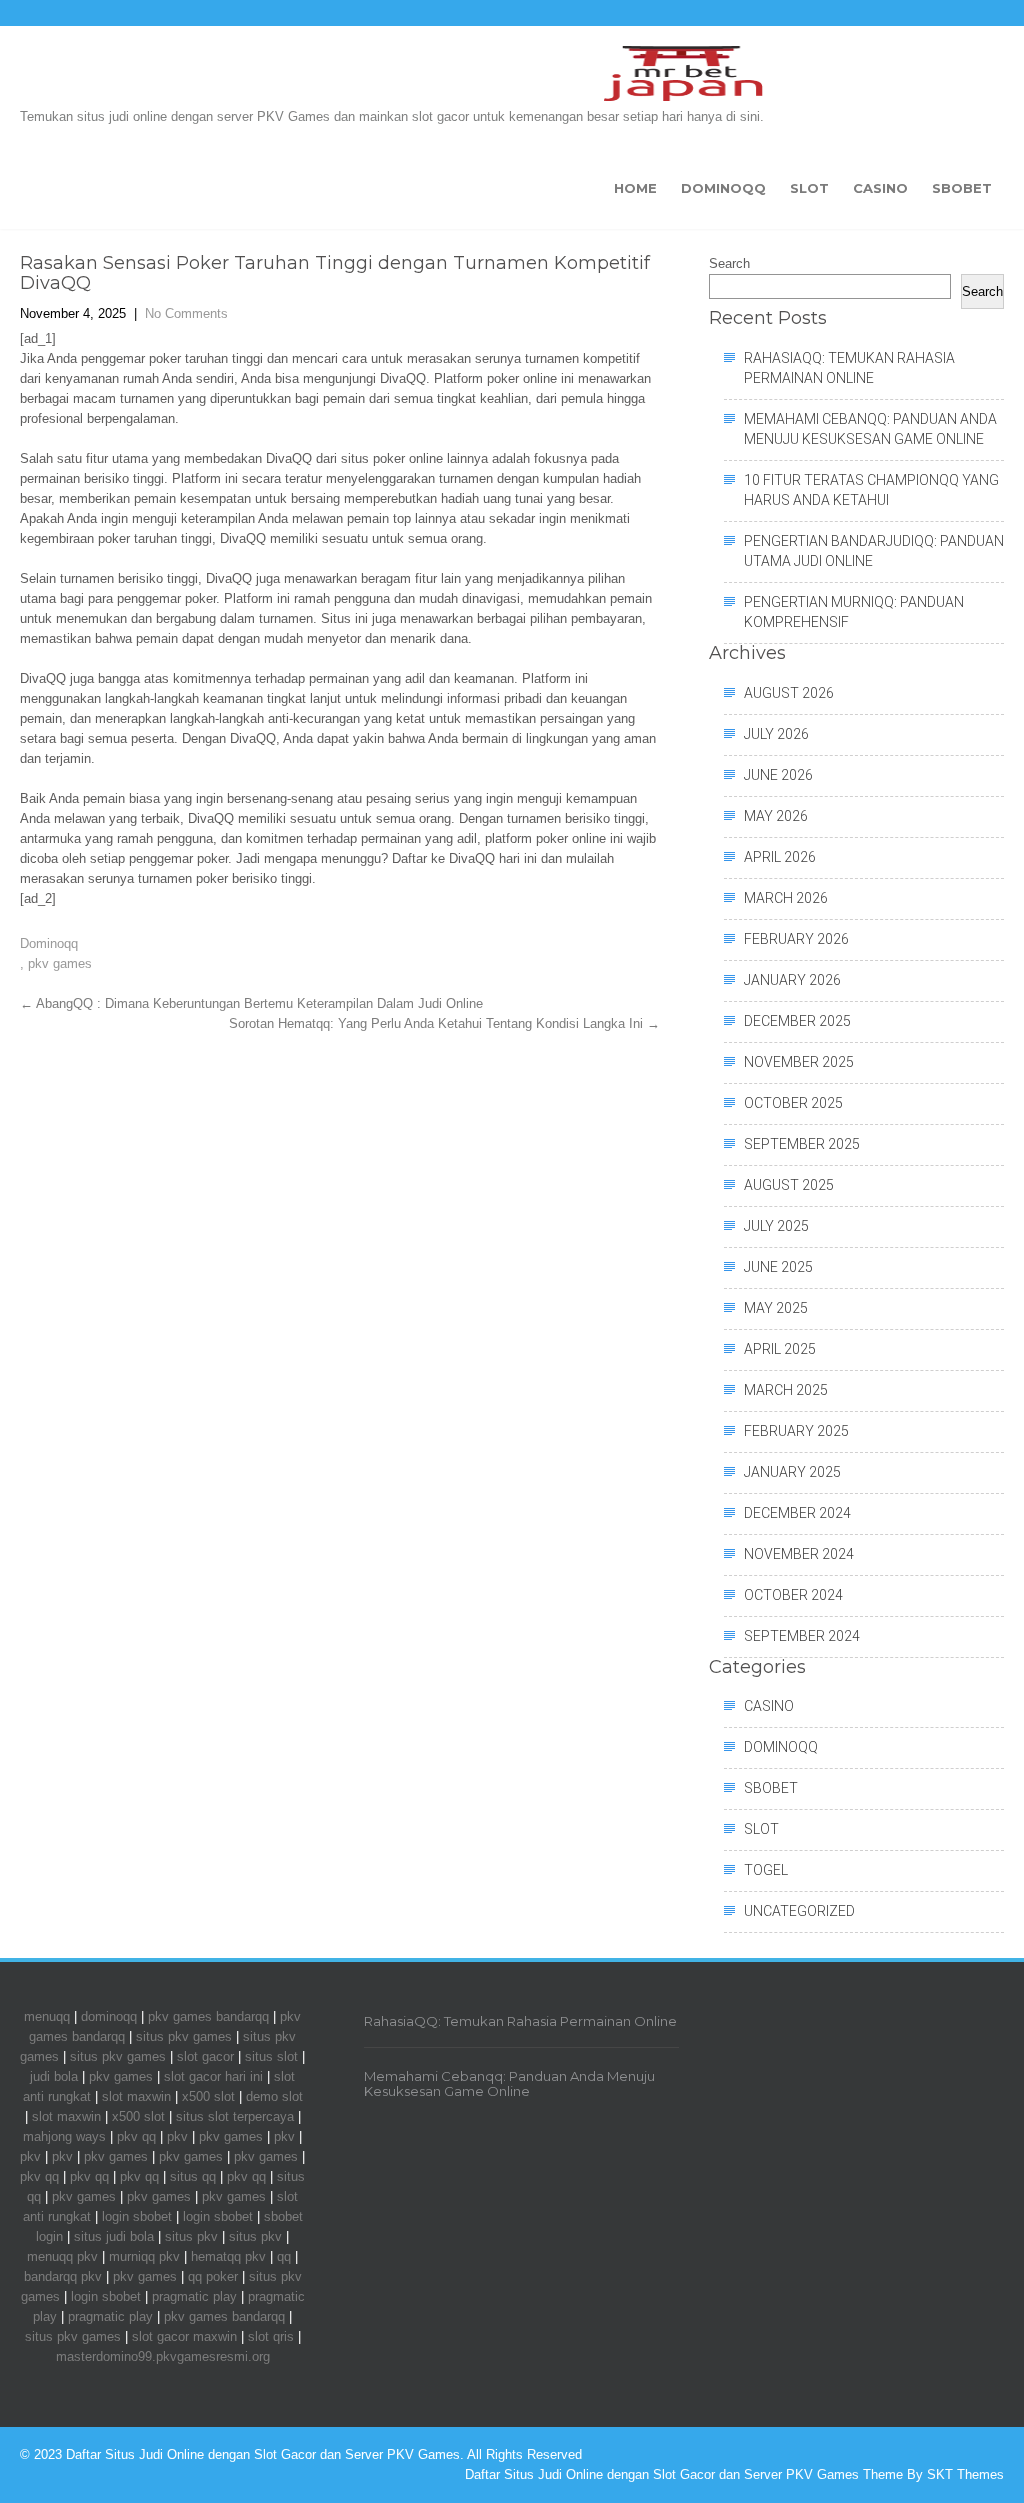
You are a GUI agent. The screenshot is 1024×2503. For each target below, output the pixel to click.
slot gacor (205, 2056)
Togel (766, 1870)
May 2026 (776, 816)
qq (284, 2256)
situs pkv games (184, 2036)
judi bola (54, 2076)
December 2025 (797, 1021)
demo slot (274, 2096)
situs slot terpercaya (235, 2116)
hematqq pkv (228, 2256)
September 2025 (802, 1144)
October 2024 (793, 1595)
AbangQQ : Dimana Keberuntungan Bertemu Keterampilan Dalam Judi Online (251, 1003)
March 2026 (786, 898)
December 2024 (797, 1513)
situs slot (271, 2056)
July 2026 (776, 734)
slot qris (271, 2336)
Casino (880, 188)
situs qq (193, 2176)
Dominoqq (723, 188)
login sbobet (137, 2216)
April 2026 (780, 857)
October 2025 (793, 1103)
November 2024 (799, 1554)
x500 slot (208, 2096)
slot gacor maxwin (184, 2336)
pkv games (60, 963)
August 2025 (789, 1185)
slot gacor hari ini (213, 2076)
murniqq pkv (144, 2256)
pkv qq (136, 2136)
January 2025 (792, 1472)
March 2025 (786, 1390)
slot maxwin (136, 2096)
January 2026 (792, 980)
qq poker (213, 2276)
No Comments (186, 313)
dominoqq (109, 2016)
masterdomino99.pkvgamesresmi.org (163, 2356)
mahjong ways (64, 2136)
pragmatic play (194, 2296)
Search (729, 263)
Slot (809, 188)
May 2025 (776, 1308)
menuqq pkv (62, 2256)
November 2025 (799, 1062)
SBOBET (962, 188)
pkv (177, 2136)
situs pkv (191, 2236)
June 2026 (778, 775)
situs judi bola (114, 2236)
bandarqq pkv (63, 2276)
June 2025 (778, 1267)
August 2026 (789, 693)
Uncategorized (799, 1911)
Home (635, 188)
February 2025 (796, 1431)
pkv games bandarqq (208, 2016)
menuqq (47, 2016)
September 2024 (802, 1636)
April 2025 (780, 1349)
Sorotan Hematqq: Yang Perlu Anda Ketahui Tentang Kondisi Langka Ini (444, 1023)
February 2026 (796, 939)
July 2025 (776, 1226)
